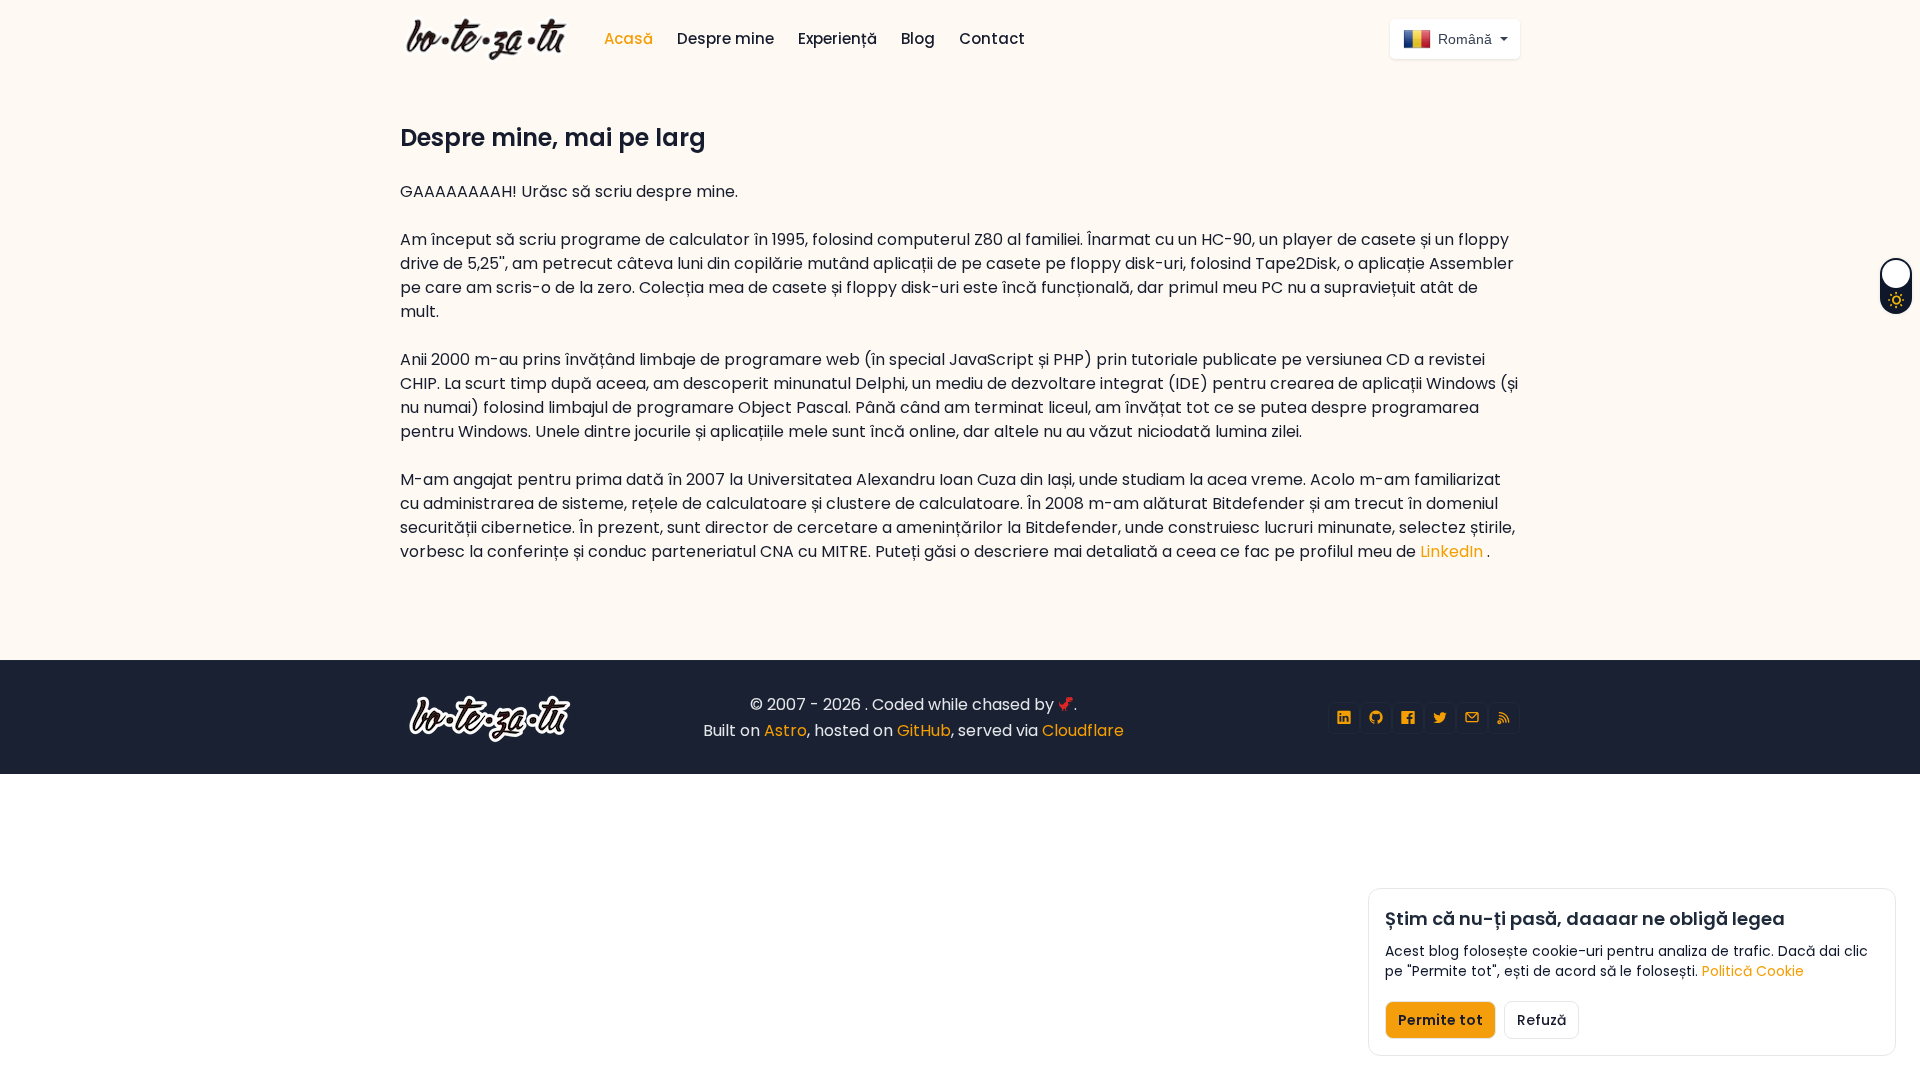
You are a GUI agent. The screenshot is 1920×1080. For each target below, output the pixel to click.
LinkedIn (1453, 551)
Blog (918, 38)
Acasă (628, 38)
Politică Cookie (1753, 971)
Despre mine (725, 38)
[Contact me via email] (1472, 718)
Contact (992, 38)
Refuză (1541, 1020)
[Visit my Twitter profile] (1440, 718)
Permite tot (1440, 1020)
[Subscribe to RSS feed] (1504, 718)
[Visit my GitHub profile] (1376, 718)
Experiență (837, 38)
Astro (785, 730)
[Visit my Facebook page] (1408, 718)
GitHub (924, 730)
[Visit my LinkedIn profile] (1344, 718)
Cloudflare (1083, 730)
